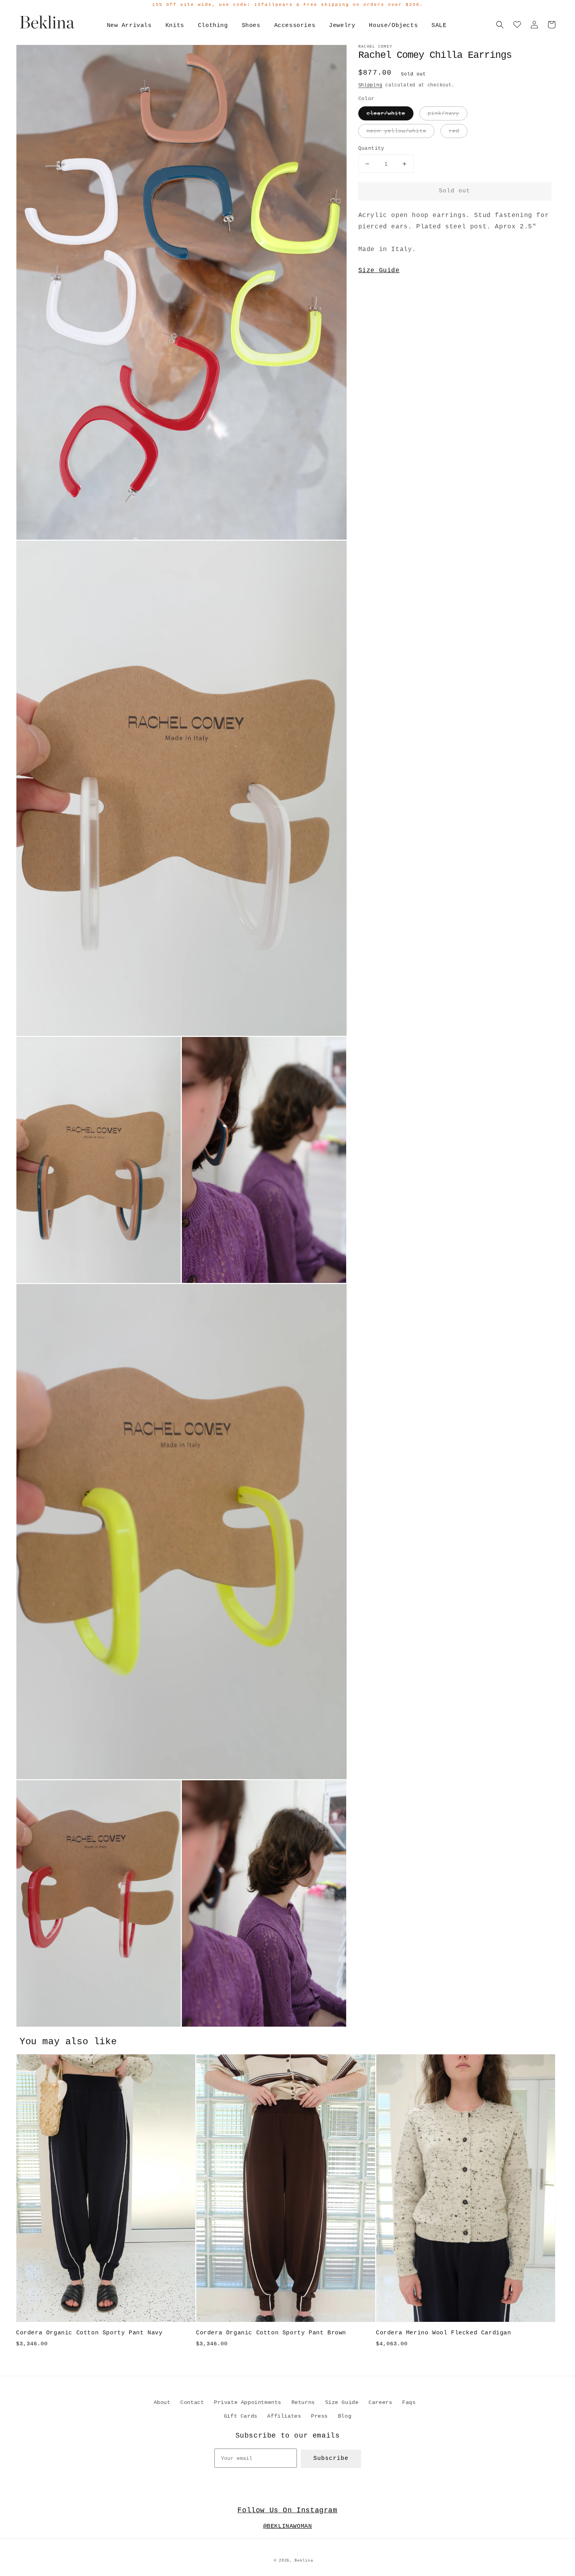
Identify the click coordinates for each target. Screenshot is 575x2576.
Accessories (295, 26)
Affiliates (284, 2416)
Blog (345, 2416)
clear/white (386, 113)
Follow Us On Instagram (287, 2510)
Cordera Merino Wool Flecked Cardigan (444, 2333)
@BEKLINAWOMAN (288, 2527)
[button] (500, 25)
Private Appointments (248, 2402)
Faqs (409, 2402)
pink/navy (443, 113)
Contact (192, 2402)
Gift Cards (241, 2416)
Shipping (370, 85)
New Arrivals (129, 26)
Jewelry (342, 26)
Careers (380, 2402)
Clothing (213, 26)
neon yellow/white (396, 131)
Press (319, 2416)
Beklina (304, 2561)
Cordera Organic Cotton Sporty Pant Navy (89, 2333)
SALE (439, 26)
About (162, 2402)
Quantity (371, 148)
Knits (175, 26)
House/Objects (393, 26)
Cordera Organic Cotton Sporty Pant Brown (271, 2333)
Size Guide (379, 271)
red (454, 131)
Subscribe (331, 2459)
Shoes (251, 26)
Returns (303, 2402)
